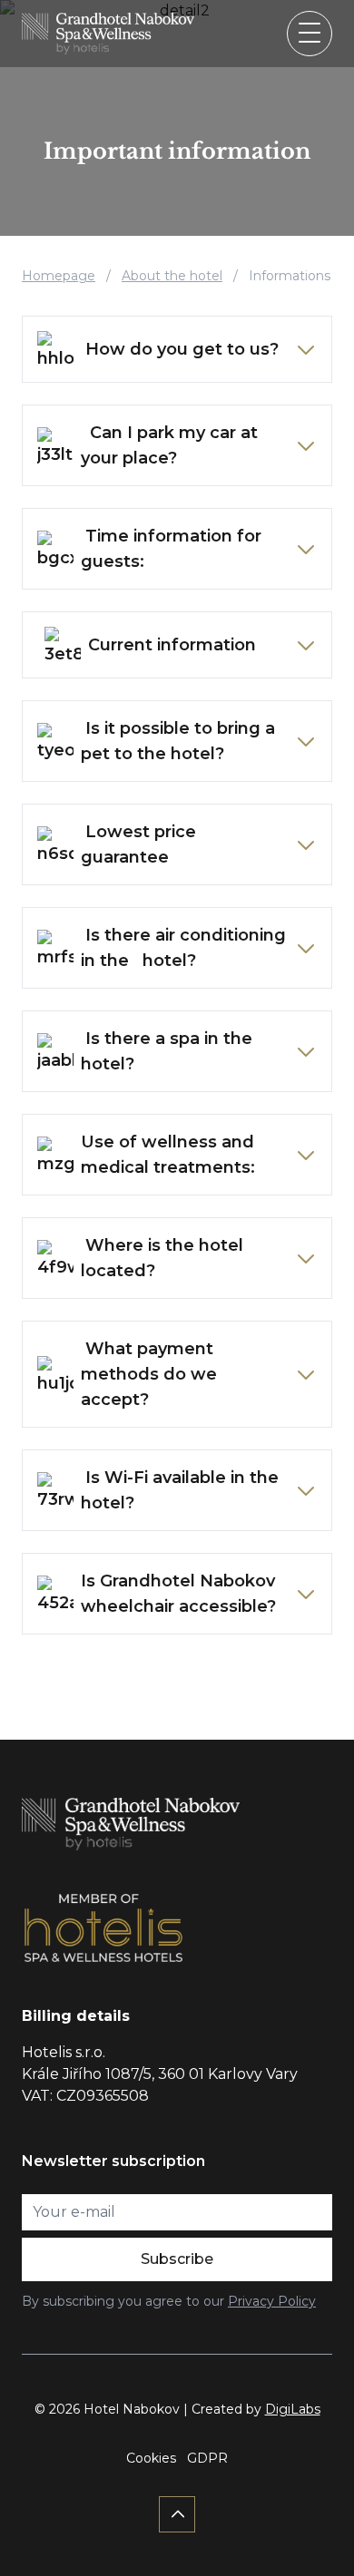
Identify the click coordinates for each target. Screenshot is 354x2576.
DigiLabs (293, 2409)
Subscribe (177, 2259)
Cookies (151, 2458)
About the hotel (172, 276)
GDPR (207, 2458)
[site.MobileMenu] (310, 34)
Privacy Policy (272, 2301)
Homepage (59, 276)
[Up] (177, 2514)
